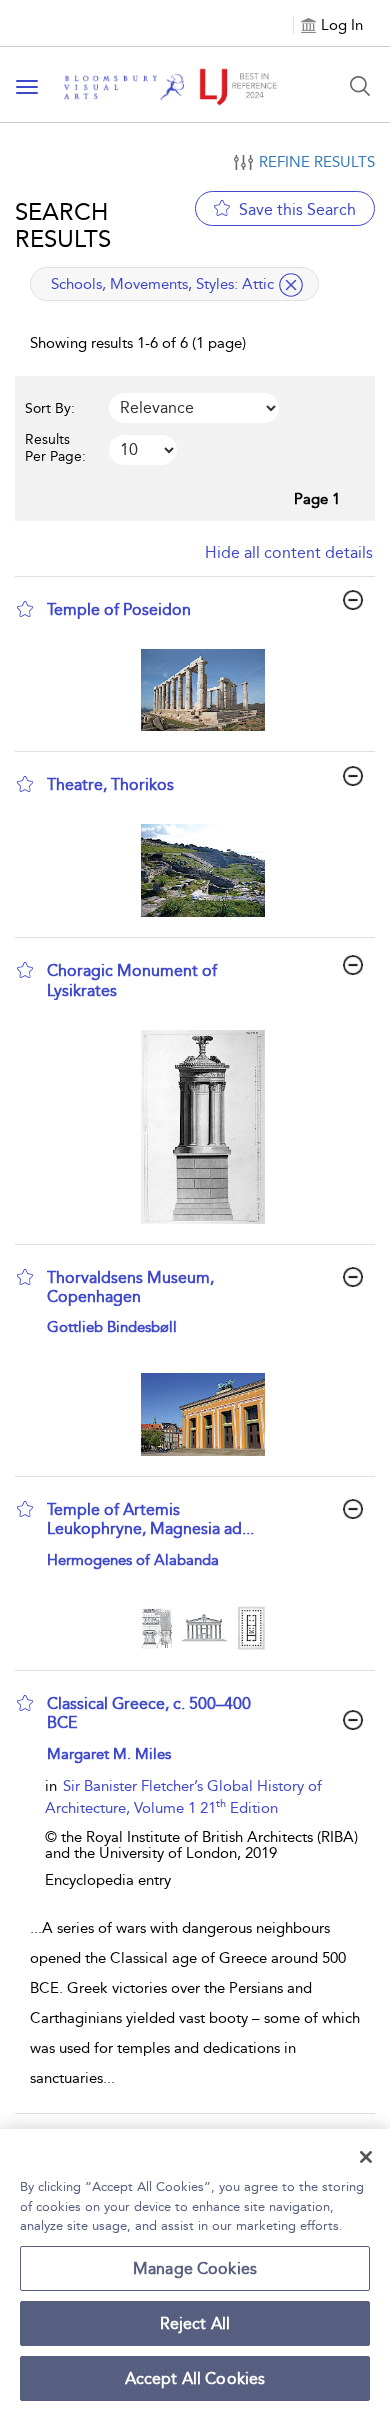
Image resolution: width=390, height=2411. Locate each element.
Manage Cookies (195, 2268)
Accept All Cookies (195, 2378)
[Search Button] (360, 86)
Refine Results (317, 162)
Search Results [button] (63, 225)
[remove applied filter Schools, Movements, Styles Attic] (291, 285)
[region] (195, 2270)
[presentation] (202, 690)
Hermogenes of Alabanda (133, 1560)
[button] (25, 609)
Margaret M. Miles (109, 1754)
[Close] (366, 2157)
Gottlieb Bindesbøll (112, 1327)
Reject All (195, 2323)
